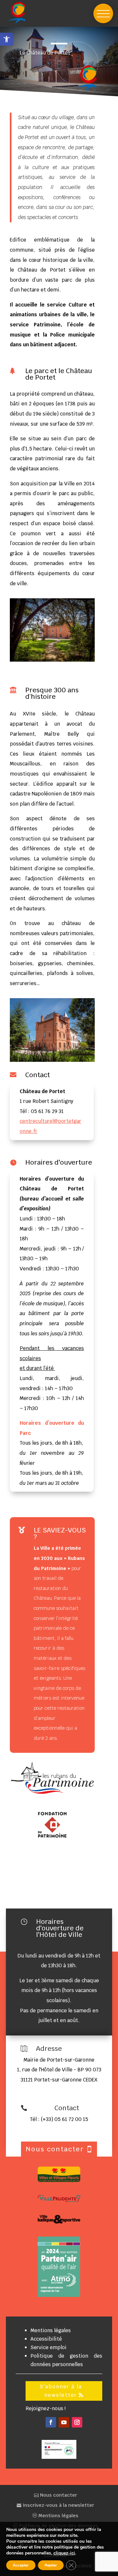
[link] (7, 39)
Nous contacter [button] (55, 2149)
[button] (103, 13)
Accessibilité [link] (46, 2339)
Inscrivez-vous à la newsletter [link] (58, 2505)
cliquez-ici (64, 2553)
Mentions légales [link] (51, 2330)
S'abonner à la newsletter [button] (61, 2391)
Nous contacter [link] (58, 2495)
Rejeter (51, 2565)
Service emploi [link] (49, 2347)
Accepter (21, 2565)
